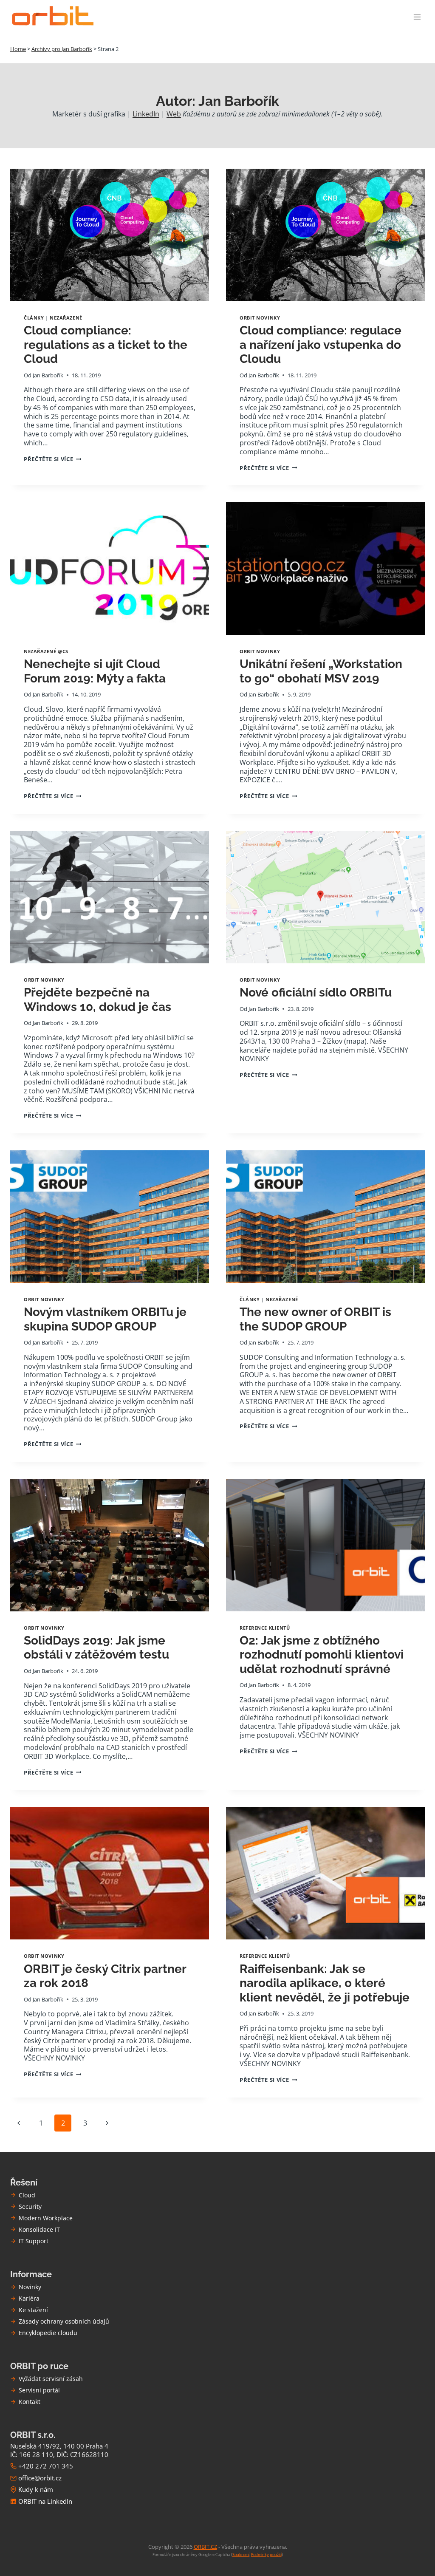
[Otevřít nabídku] (417, 17)
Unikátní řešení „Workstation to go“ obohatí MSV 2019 (321, 671)
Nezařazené (66, 318)
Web (174, 114)
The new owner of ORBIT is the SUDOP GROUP (315, 1319)
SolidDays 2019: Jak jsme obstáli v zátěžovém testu (96, 1648)
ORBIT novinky (260, 318)
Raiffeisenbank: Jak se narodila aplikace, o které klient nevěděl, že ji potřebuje (325, 1983)
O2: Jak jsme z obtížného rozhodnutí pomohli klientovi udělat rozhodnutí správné (322, 1655)
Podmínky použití (266, 2555)
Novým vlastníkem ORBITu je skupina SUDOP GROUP (105, 1319)
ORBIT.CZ (205, 2547)
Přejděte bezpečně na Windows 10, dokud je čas (97, 1000)
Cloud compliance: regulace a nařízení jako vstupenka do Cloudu (321, 345)
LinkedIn (146, 114)
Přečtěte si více (52, 459)
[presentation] (110, 235)
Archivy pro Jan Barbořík (62, 49)
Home (18, 49)
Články (34, 318)
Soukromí (241, 2555)
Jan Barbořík (48, 375)
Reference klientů (265, 1628)
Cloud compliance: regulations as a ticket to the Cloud (106, 345)
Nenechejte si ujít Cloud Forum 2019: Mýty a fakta (95, 671)
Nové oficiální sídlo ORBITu (316, 992)
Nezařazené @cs (46, 651)
